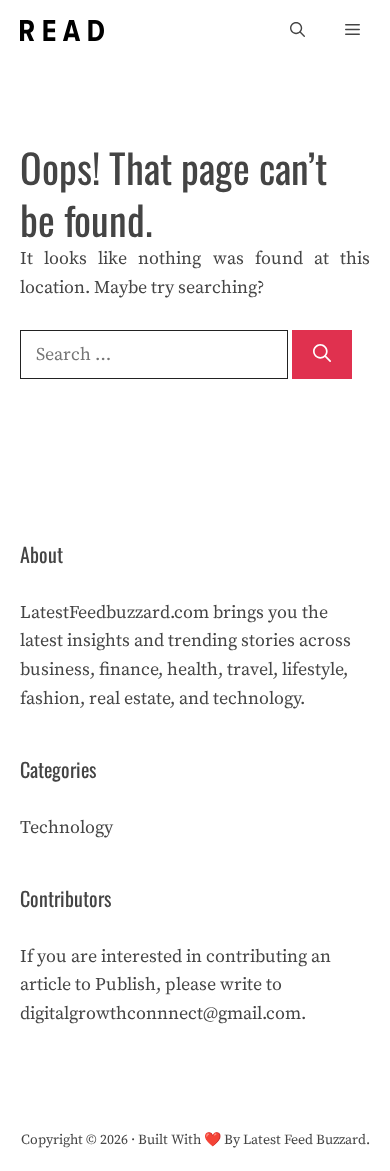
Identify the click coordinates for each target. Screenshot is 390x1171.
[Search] (322, 354)
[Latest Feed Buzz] (62, 30)
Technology (66, 827)
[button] (297, 30)
